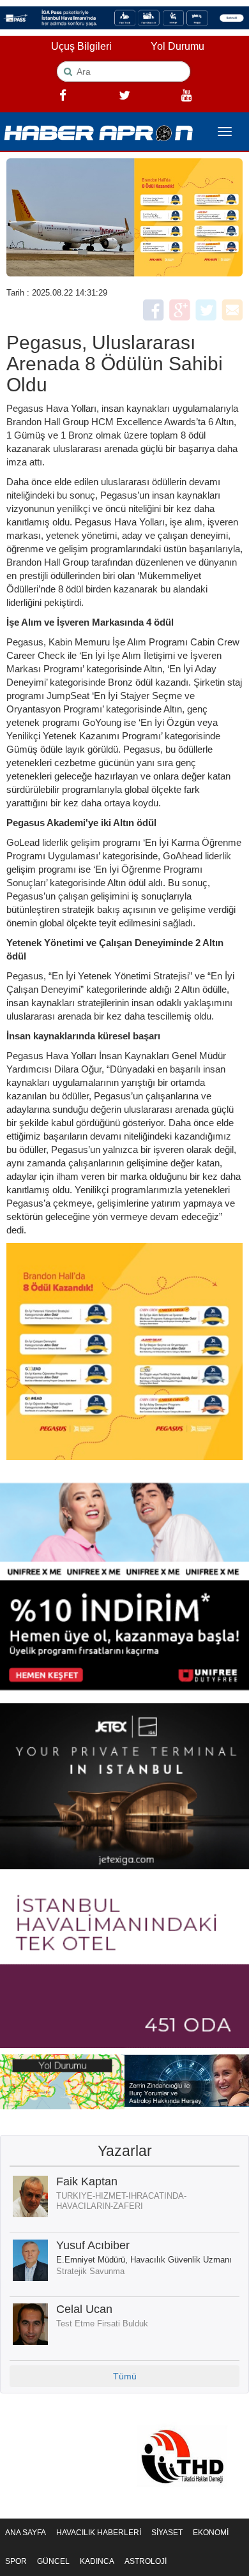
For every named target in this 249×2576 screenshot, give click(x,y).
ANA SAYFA (26, 2533)
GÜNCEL (53, 2561)
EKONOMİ (211, 2533)
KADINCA (97, 2561)
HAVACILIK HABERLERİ (99, 2533)
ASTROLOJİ (146, 2561)
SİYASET (167, 2533)
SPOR (16, 2561)
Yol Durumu (177, 46)
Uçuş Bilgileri (81, 46)
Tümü (125, 2376)
